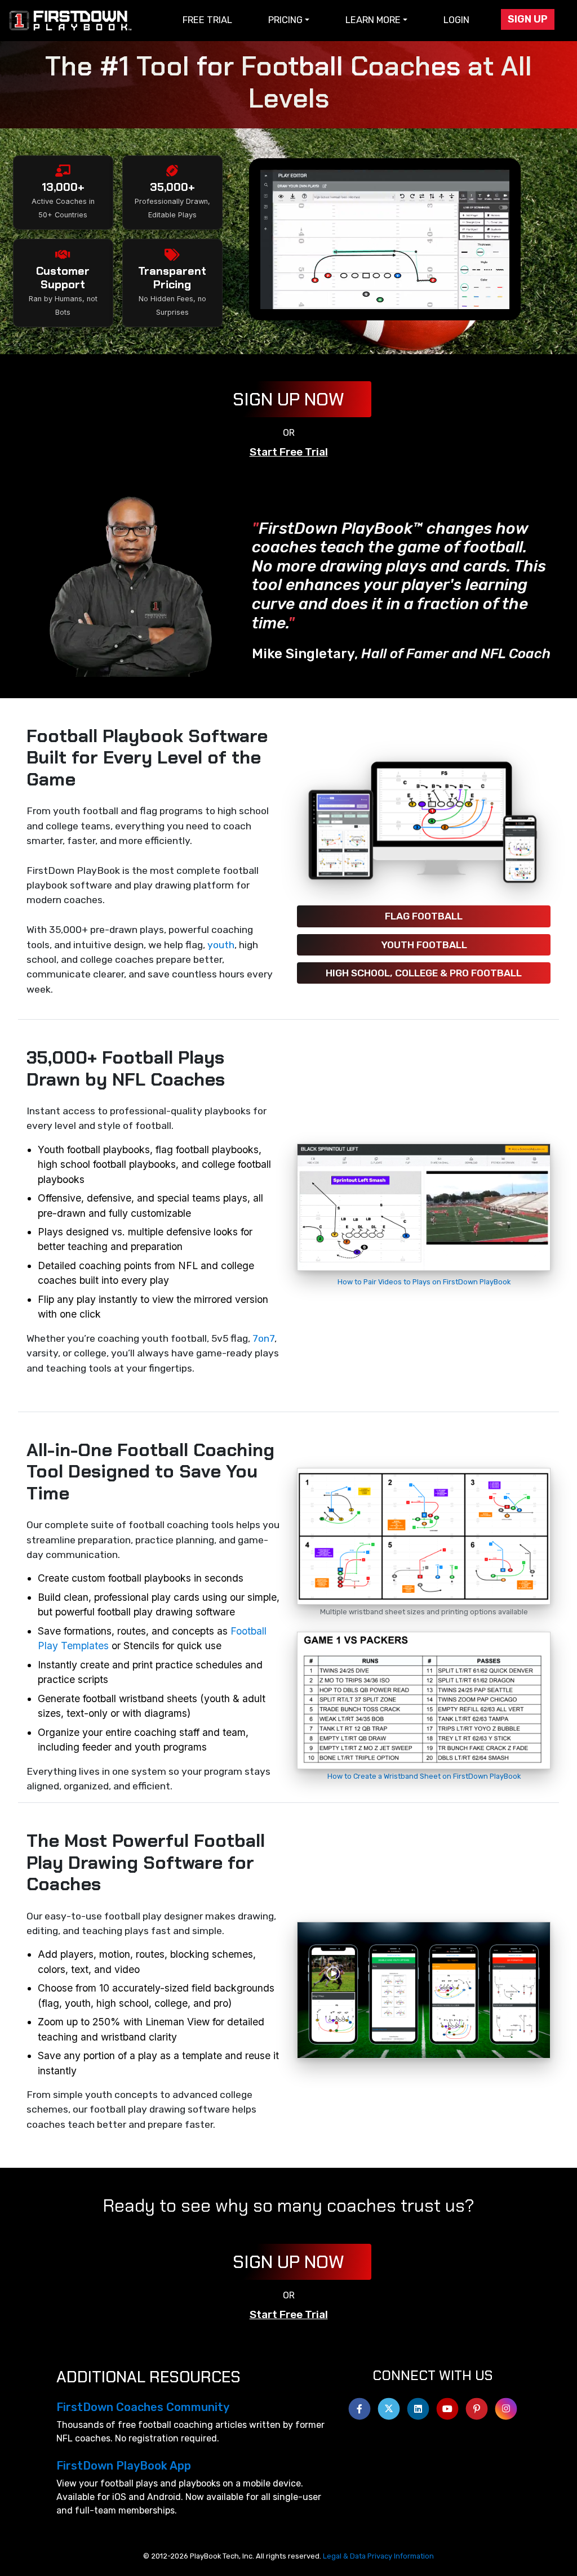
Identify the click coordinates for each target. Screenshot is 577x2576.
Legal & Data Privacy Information (378, 2556)
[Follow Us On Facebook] (359, 2406)
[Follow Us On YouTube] (447, 2406)
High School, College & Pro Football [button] (424, 973)
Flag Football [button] (424, 916)
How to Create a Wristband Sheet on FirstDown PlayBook (424, 1776)
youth (221, 945)
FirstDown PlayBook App (124, 2466)
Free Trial (207, 20)
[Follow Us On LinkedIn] (418, 2406)
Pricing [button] (285, 20)
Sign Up (528, 19)
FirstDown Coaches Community (143, 2407)
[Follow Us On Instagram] (506, 2406)
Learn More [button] (373, 20)
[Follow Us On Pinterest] (477, 2406)
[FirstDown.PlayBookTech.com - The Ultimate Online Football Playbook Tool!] (71, 21)
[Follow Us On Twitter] (389, 2406)
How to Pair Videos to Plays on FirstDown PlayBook (424, 1282)
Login (456, 20)
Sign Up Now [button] (288, 399)
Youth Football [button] (424, 945)
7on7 (263, 1338)
